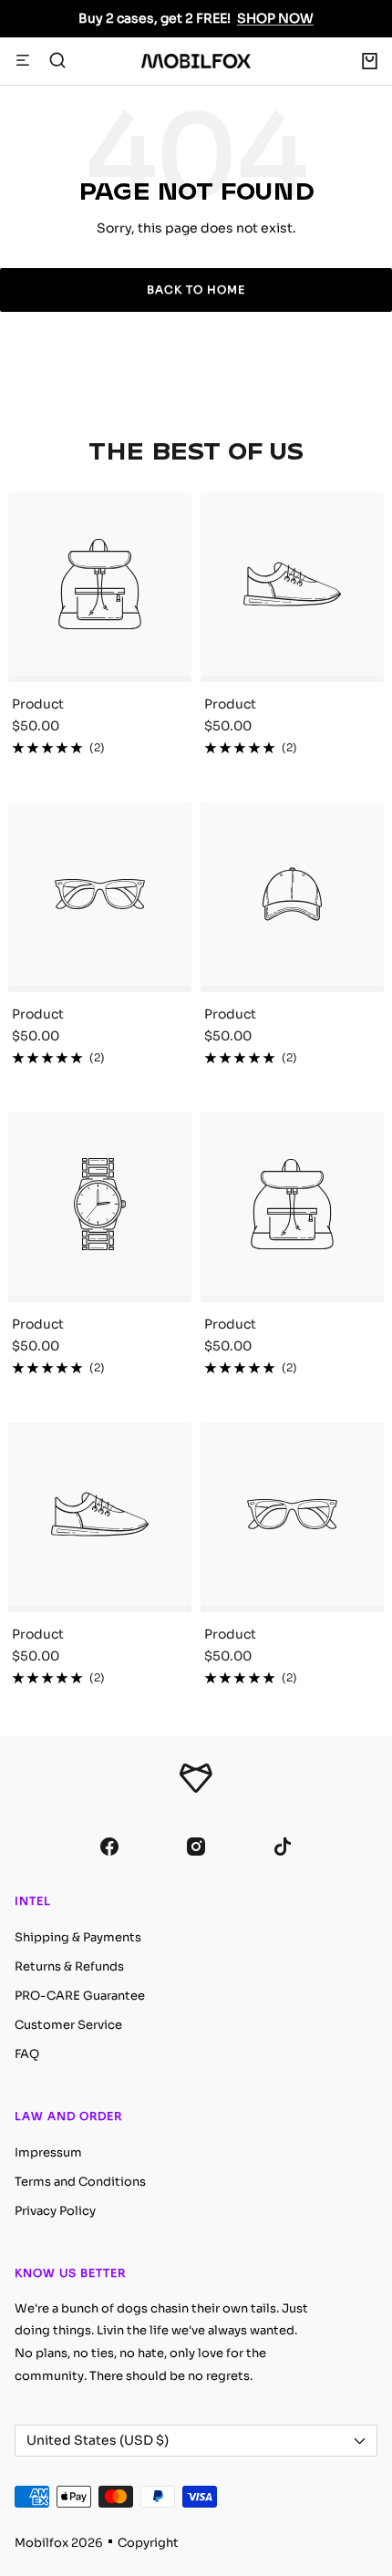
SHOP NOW (275, 18)
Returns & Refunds (69, 1966)
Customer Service (68, 2025)
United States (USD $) (98, 2440)
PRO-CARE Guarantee (80, 1996)
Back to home (196, 290)
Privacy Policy (55, 2211)
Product (38, 704)
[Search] (57, 61)
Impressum (48, 2152)
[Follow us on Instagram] (196, 1847)
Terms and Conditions (80, 2182)
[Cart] (370, 61)
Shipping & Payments (78, 1937)
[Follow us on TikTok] (283, 1847)
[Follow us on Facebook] (110, 1847)
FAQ (27, 2054)
